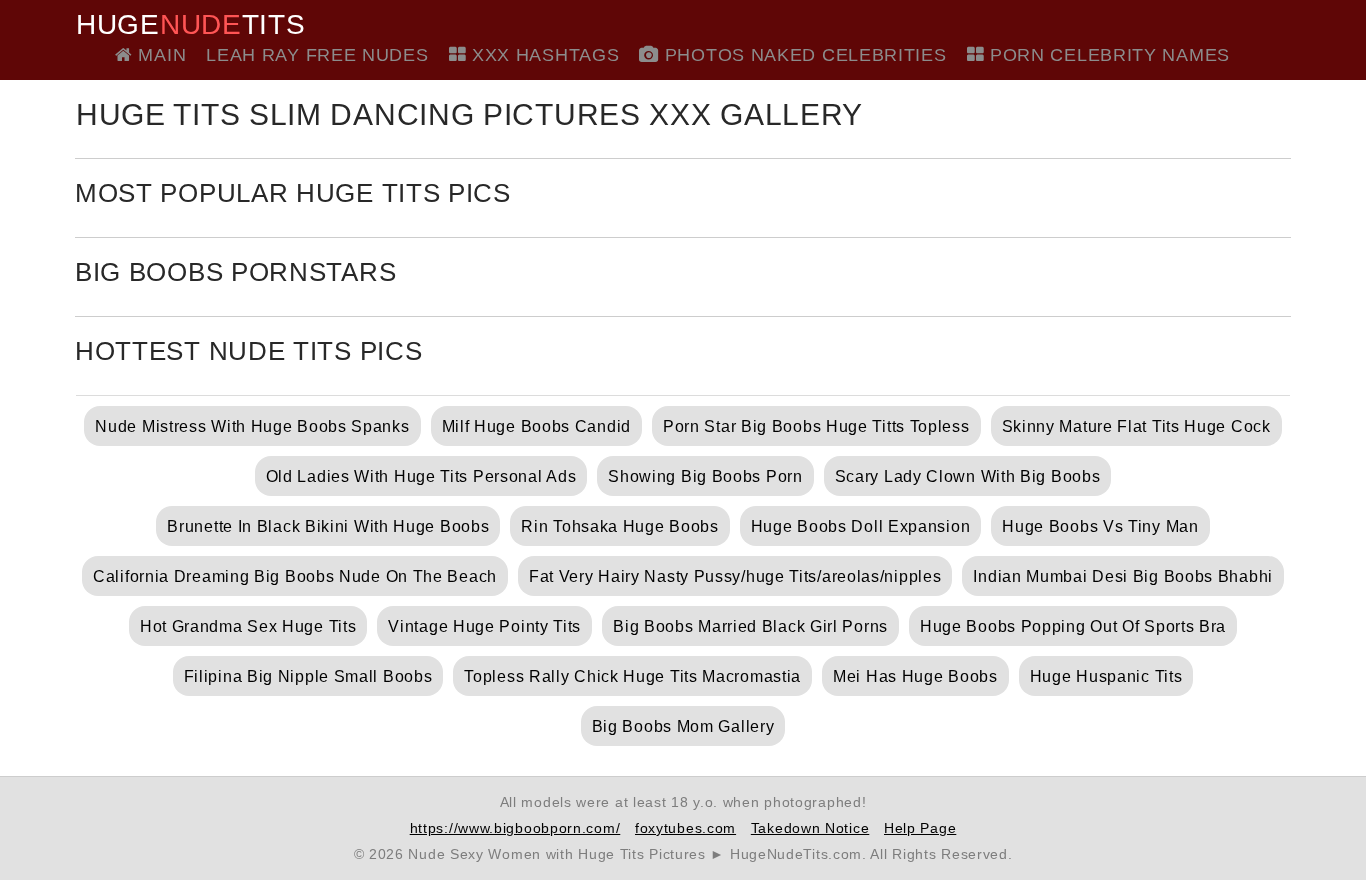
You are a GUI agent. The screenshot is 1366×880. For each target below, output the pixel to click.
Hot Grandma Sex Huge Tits (248, 626)
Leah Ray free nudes (317, 55)
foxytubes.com (685, 828)
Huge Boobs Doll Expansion (861, 526)
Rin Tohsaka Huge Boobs (619, 526)
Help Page (920, 828)
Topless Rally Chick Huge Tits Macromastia (632, 676)
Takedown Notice (810, 828)
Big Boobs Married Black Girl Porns (750, 626)
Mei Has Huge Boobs (915, 676)
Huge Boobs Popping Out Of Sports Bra (1073, 626)
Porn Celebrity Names (1107, 55)
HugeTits (190, 25)
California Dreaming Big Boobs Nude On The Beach (295, 576)
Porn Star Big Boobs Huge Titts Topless (816, 426)
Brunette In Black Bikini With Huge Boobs (328, 526)
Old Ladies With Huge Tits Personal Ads (421, 476)
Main (159, 55)
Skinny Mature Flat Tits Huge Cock (1136, 426)
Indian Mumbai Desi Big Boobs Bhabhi (1123, 576)
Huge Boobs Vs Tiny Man (1100, 526)
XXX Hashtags (542, 55)
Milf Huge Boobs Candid (536, 426)
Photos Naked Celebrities (802, 55)
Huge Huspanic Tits (1106, 676)
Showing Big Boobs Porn (705, 476)
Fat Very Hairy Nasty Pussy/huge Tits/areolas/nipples (735, 576)
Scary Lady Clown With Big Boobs (968, 476)
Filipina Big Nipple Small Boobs (308, 676)
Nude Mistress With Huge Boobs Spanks (252, 426)
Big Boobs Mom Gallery (683, 726)
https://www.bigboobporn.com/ (515, 828)
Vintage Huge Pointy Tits (484, 626)
